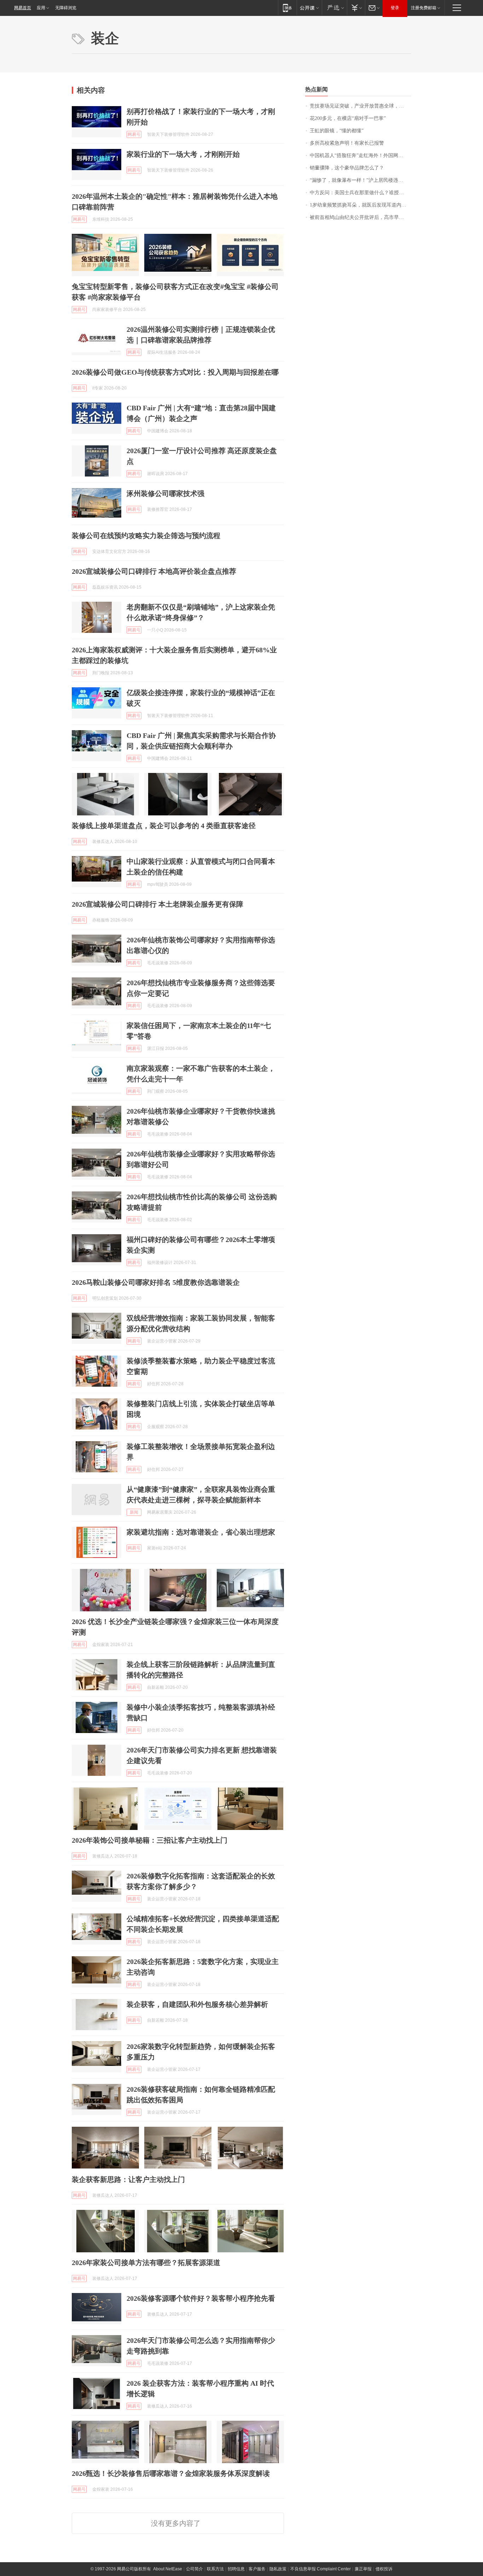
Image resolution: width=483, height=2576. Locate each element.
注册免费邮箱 (424, 8)
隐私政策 (278, 2569)
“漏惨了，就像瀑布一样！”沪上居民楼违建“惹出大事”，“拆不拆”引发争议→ (360, 180)
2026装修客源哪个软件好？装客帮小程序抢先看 (201, 2298)
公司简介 (194, 2569)
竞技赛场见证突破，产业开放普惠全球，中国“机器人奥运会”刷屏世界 (360, 106)
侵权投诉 (384, 2569)
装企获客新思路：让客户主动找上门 (128, 2179)
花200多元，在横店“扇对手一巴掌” (348, 118)
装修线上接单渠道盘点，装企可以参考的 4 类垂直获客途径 (164, 826)
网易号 (134, 134)
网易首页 (23, 8)
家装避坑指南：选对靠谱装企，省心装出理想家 (201, 1532)
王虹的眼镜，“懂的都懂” (337, 131)
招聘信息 (236, 2569)
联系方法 (215, 2569)
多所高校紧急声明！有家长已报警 (347, 143)
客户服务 (257, 2569)
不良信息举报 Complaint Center (321, 2569)
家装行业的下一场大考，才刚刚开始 (183, 154)
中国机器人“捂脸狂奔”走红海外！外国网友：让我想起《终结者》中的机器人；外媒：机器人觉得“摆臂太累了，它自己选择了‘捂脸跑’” (360, 155)
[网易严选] (334, 8)
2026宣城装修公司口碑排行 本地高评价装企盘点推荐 (154, 571)
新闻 (134, 1512)
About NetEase (168, 2569)
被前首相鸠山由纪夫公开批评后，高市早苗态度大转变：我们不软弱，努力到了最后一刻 (360, 217)
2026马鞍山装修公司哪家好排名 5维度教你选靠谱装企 (156, 1282)
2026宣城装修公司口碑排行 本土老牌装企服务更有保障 (158, 904)
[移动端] (287, 8)
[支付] (356, 8)
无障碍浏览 (66, 8)
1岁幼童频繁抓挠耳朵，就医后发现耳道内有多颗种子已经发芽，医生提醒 (360, 205)
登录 (395, 8)
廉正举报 (363, 2569)
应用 (41, 8)
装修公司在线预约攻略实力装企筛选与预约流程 (146, 536)
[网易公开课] (309, 8)
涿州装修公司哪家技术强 (165, 493)
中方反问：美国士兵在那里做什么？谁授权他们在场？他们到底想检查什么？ (360, 193)
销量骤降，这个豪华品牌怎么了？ (347, 168)
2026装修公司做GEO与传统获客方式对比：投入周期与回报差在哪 (175, 372)
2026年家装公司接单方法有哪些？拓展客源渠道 (146, 2263)
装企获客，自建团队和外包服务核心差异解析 (197, 2004)
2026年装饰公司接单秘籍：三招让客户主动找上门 (150, 1840)
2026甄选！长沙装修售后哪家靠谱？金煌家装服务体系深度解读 (171, 2473)
